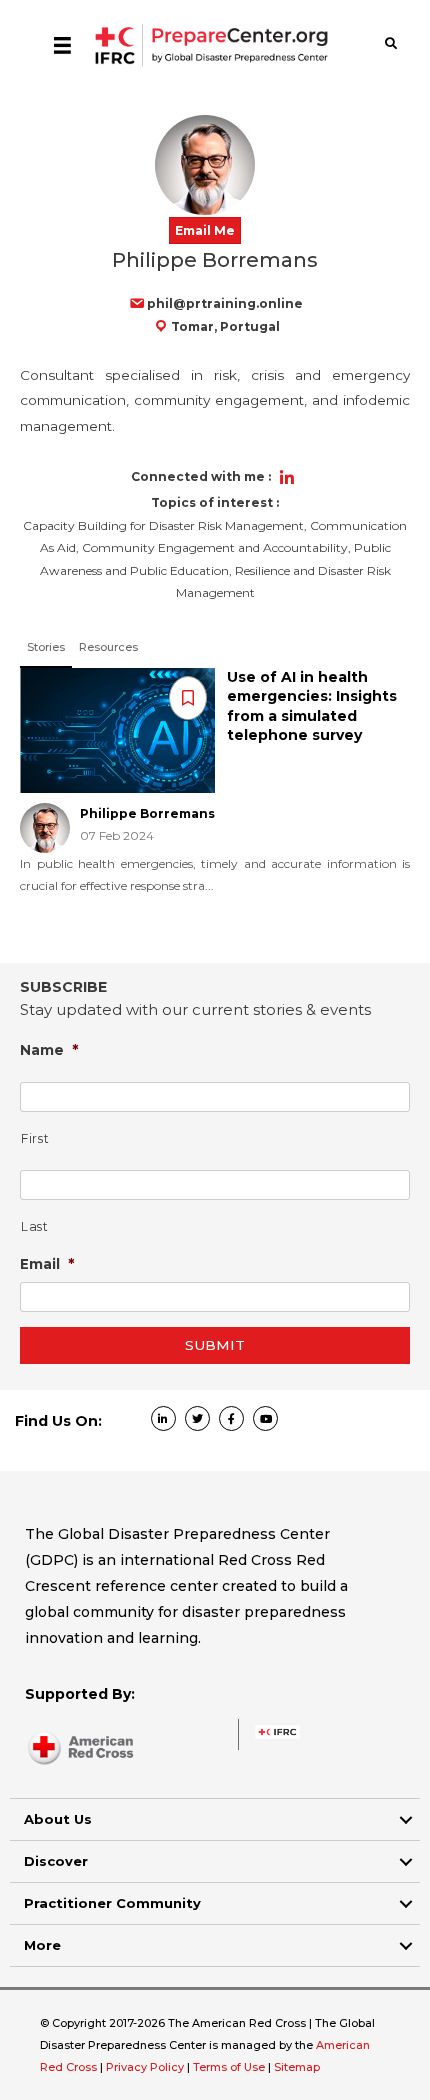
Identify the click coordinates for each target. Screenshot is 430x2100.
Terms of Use (229, 2067)
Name (49, 1049)
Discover (56, 1861)
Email (47, 1263)
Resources (108, 647)
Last (35, 1226)
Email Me (205, 230)
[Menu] (62, 45)
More (42, 1945)
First (35, 1138)
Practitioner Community (112, 1903)
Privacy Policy (146, 2067)
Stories (46, 647)
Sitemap (297, 2067)
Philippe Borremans (147, 813)
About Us (58, 1819)
